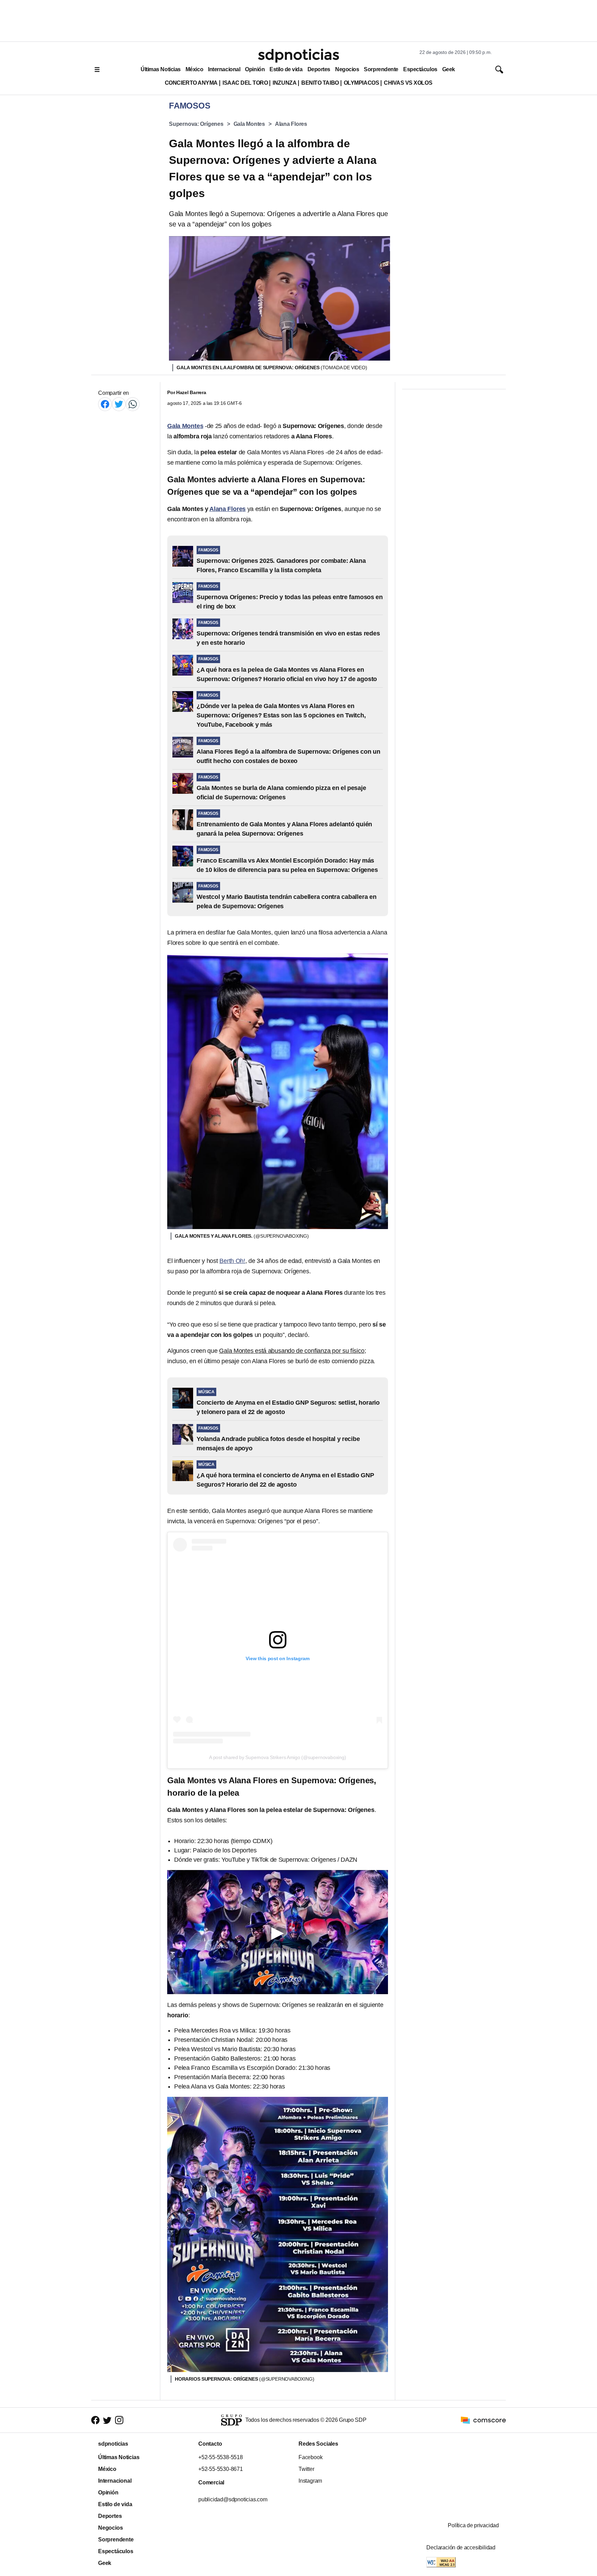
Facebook (310, 2457)
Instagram (310, 2481)
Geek (449, 69)
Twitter (306, 2469)
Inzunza (285, 83)
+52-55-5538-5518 (221, 2457)
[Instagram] (119, 2420)
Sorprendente (381, 69)
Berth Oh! (232, 1261)
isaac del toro (245, 83)
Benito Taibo (320, 83)
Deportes (319, 69)
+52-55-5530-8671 (221, 2469)
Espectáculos (420, 69)
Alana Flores (291, 124)
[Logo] (298, 56)
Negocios (347, 69)
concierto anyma (191, 83)
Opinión (255, 69)
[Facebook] (105, 404)
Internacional (224, 69)
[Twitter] (119, 404)
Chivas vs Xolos (408, 83)
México (194, 69)
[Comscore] (483, 2420)
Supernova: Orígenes (196, 124)
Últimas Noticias (161, 69)
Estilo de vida (286, 69)
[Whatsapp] (133, 404)
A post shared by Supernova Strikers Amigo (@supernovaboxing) (277, 1757)
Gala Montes (249, 124)
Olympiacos (362, 83)
